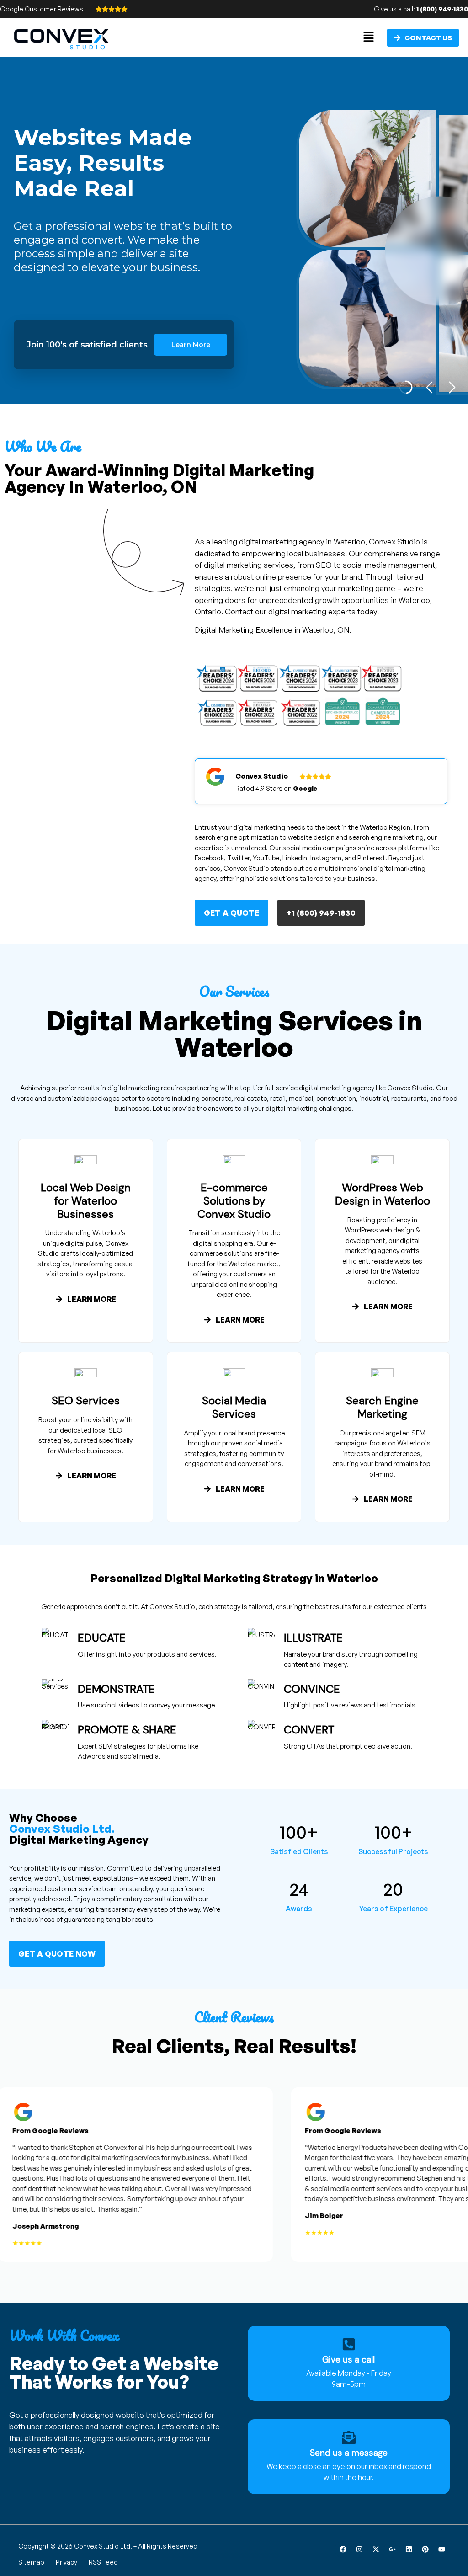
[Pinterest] (425, 2549)
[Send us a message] (349, 2437)
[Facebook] (343, 2549)
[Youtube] (441, 2549)
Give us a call (348, 2360)
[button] (369, 37)
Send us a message (349, 2453)
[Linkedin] (409, 2549)
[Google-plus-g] (392, 2549)
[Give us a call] (349, 2344)
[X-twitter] (376, 2549)
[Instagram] (359, 2549)
